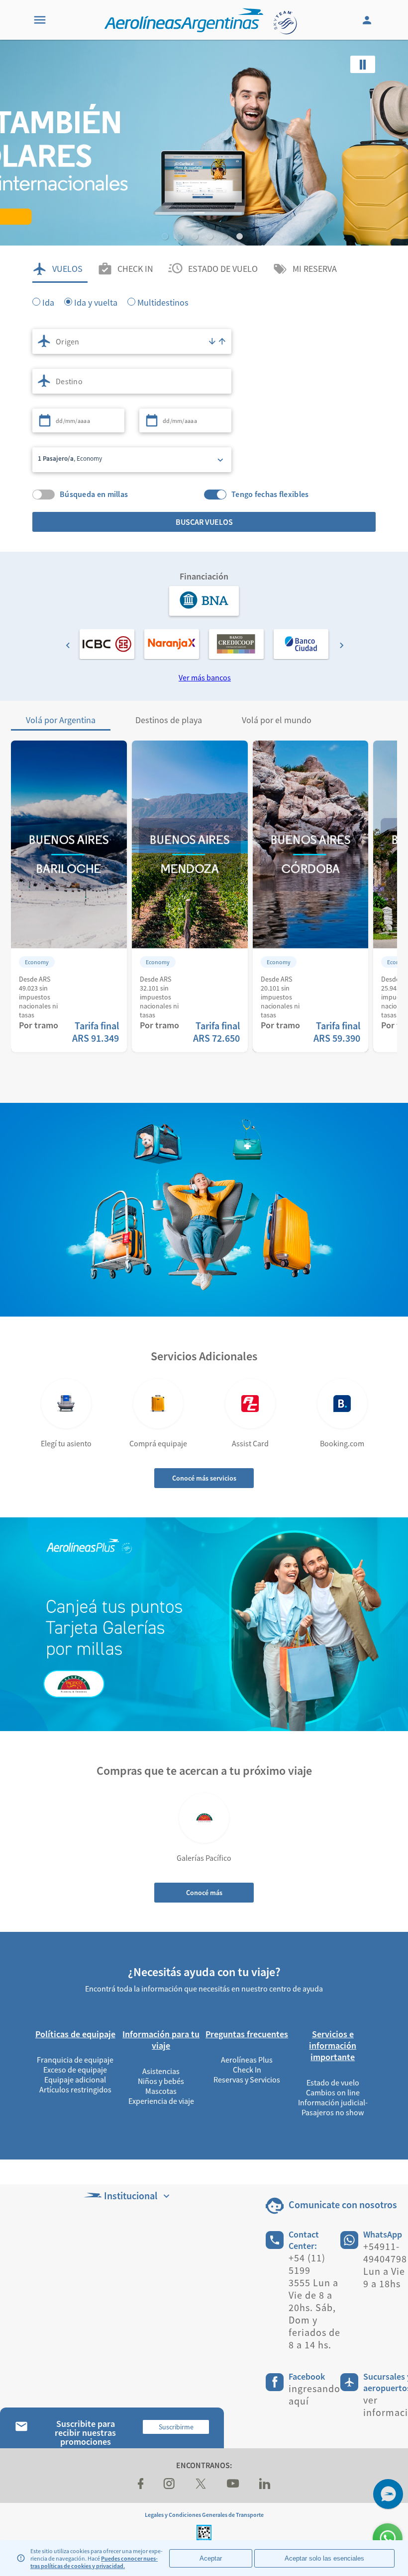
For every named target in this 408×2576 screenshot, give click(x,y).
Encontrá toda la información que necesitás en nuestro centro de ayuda (204, 1989)
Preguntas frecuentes (247, 2034)
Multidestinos (163, 302)
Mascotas (161, 2091)
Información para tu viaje (161, 2040)
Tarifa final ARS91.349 (95, 1032)
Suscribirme (176, 2427)
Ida (48, 302)
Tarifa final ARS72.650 (216, 1032)
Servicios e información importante (333, 2045)
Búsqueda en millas (94, 494)
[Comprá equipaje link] (158, 1404)
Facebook (307, 2376)
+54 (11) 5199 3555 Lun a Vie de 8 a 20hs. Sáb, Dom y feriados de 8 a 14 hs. (314, 2301)
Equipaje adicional (75, 2079)
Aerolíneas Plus (247, 2060)
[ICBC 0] (107, 644)
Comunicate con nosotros (343, 2204)
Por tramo (39, 1025)
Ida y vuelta (96, 302)
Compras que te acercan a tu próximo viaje (204, 1771)
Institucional (131, 2196)
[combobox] (132, 341)
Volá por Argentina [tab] (61, 720)
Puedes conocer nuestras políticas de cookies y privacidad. (94, 2562)
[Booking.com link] (342, 1404)
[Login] (368, 20)
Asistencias (161, 2071)
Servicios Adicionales (204, 1356)
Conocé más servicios (204, 1478)
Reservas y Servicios (247, 2079)
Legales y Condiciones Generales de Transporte (204, 2515)
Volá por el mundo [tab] (277, 720)
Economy (37, 962)
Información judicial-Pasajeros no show (333, 2107)
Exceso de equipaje (75, 2070)
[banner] (204, 199)
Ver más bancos (205, 677)
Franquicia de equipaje (75, 2060)
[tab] (60, 269)
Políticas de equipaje (75, 2034)
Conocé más (204, 1893)
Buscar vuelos (204, 522)
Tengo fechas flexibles (270, 494)
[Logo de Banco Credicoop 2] (236, 644)
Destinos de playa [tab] (169, 720)
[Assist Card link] (250, 1404)
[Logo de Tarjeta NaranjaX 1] (172, 644)
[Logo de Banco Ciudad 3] (301, 644)
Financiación (204, 576)
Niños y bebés (161, 2081)
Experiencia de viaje (161, 2101)
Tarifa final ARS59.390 (337, 1032)
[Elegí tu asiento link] (66, 1404)
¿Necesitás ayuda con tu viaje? (204, 1972)
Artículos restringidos (75, 2089)
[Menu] (40, 20)
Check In (247, 2070)
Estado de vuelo (333, 2082)
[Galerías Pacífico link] (204, 1818)
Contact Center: (304, 2240)
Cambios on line (333, 2092)
